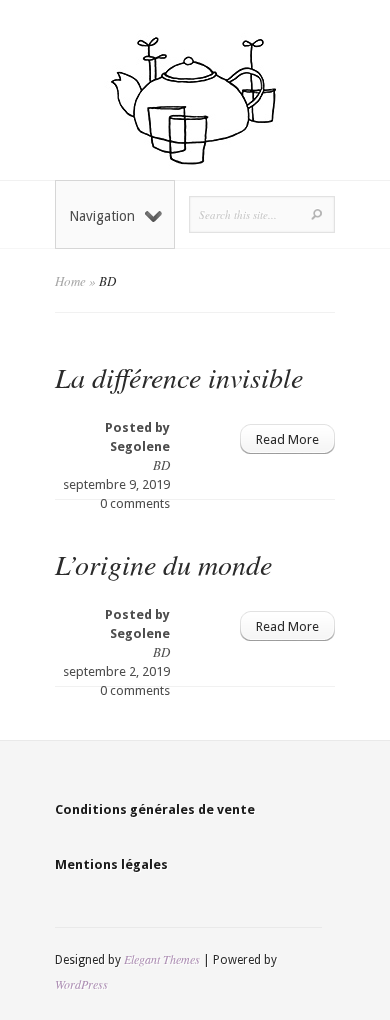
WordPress (81, 984)
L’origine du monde (163, 564)
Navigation (102, 216)
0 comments (135, 503)
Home (70, 281)
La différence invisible (179, 377)
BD (161, 465)
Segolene (140, 446)
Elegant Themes (162, 959)
